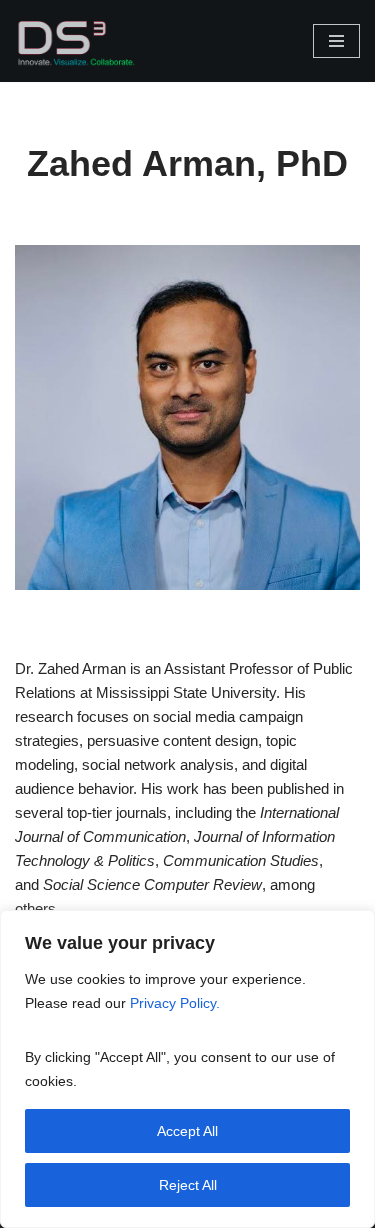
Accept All (187, 1131)
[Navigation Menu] (336, 41)
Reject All (188, 1185)
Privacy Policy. (177, 1003)
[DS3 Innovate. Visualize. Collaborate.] (75, 41)
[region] (187, 1069)
